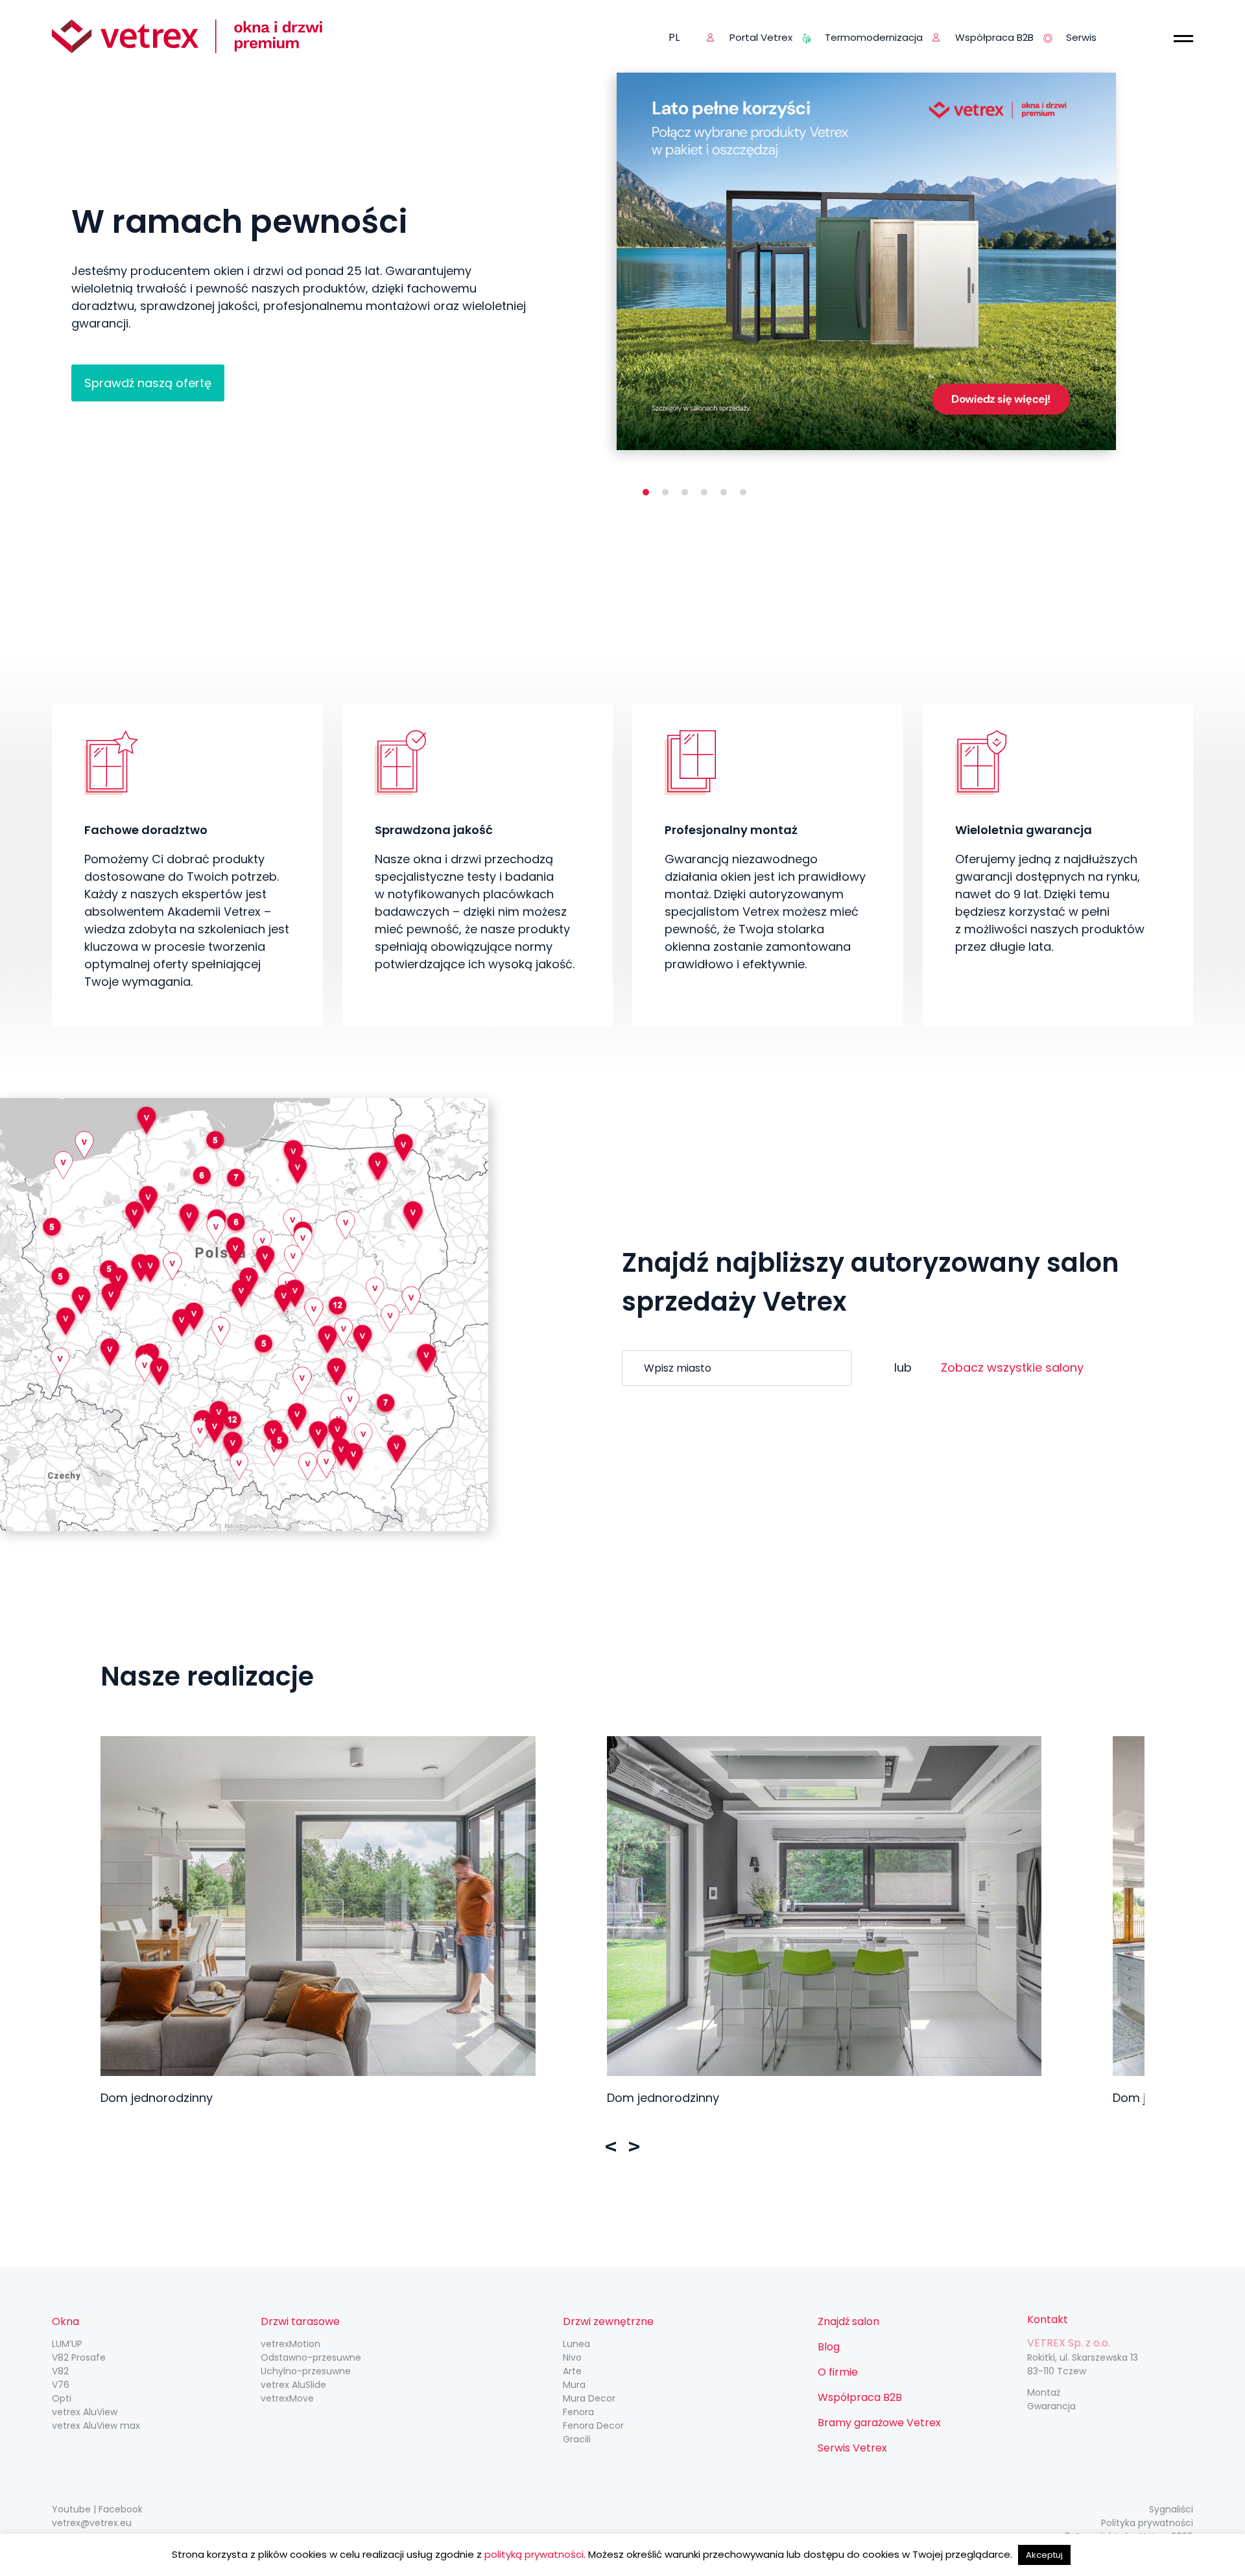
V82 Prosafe (79, 2357)
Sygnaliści (1171, 2509)
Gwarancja (1051, 2406)
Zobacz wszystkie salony (1012, 1367)
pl (674, 37)
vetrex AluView (85, 2412)
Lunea (576, 2344)
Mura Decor (589, 2398)
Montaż (1044, 2392)
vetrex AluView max (96, 2426)
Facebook (121, 2509)
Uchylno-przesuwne (306, 2371)
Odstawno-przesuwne (311, 2357)
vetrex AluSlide (293, 2385)
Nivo (572, 2357)
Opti (62, 2398)
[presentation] (611, 2147)
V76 (61, 2385)
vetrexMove (287, 2398)
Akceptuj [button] (1044, 2555)
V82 (60, 2371)
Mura (574, 2385)
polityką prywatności (534, 2554)
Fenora (578, 2412)
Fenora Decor (593, 2426)
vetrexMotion (290, 2344)
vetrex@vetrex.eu (92, 2523)
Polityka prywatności (1147, 2523)
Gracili (577, 2439)
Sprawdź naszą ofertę (148, 383)
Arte (572, 2371)
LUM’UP (67, 2344)
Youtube (71, 2509)
